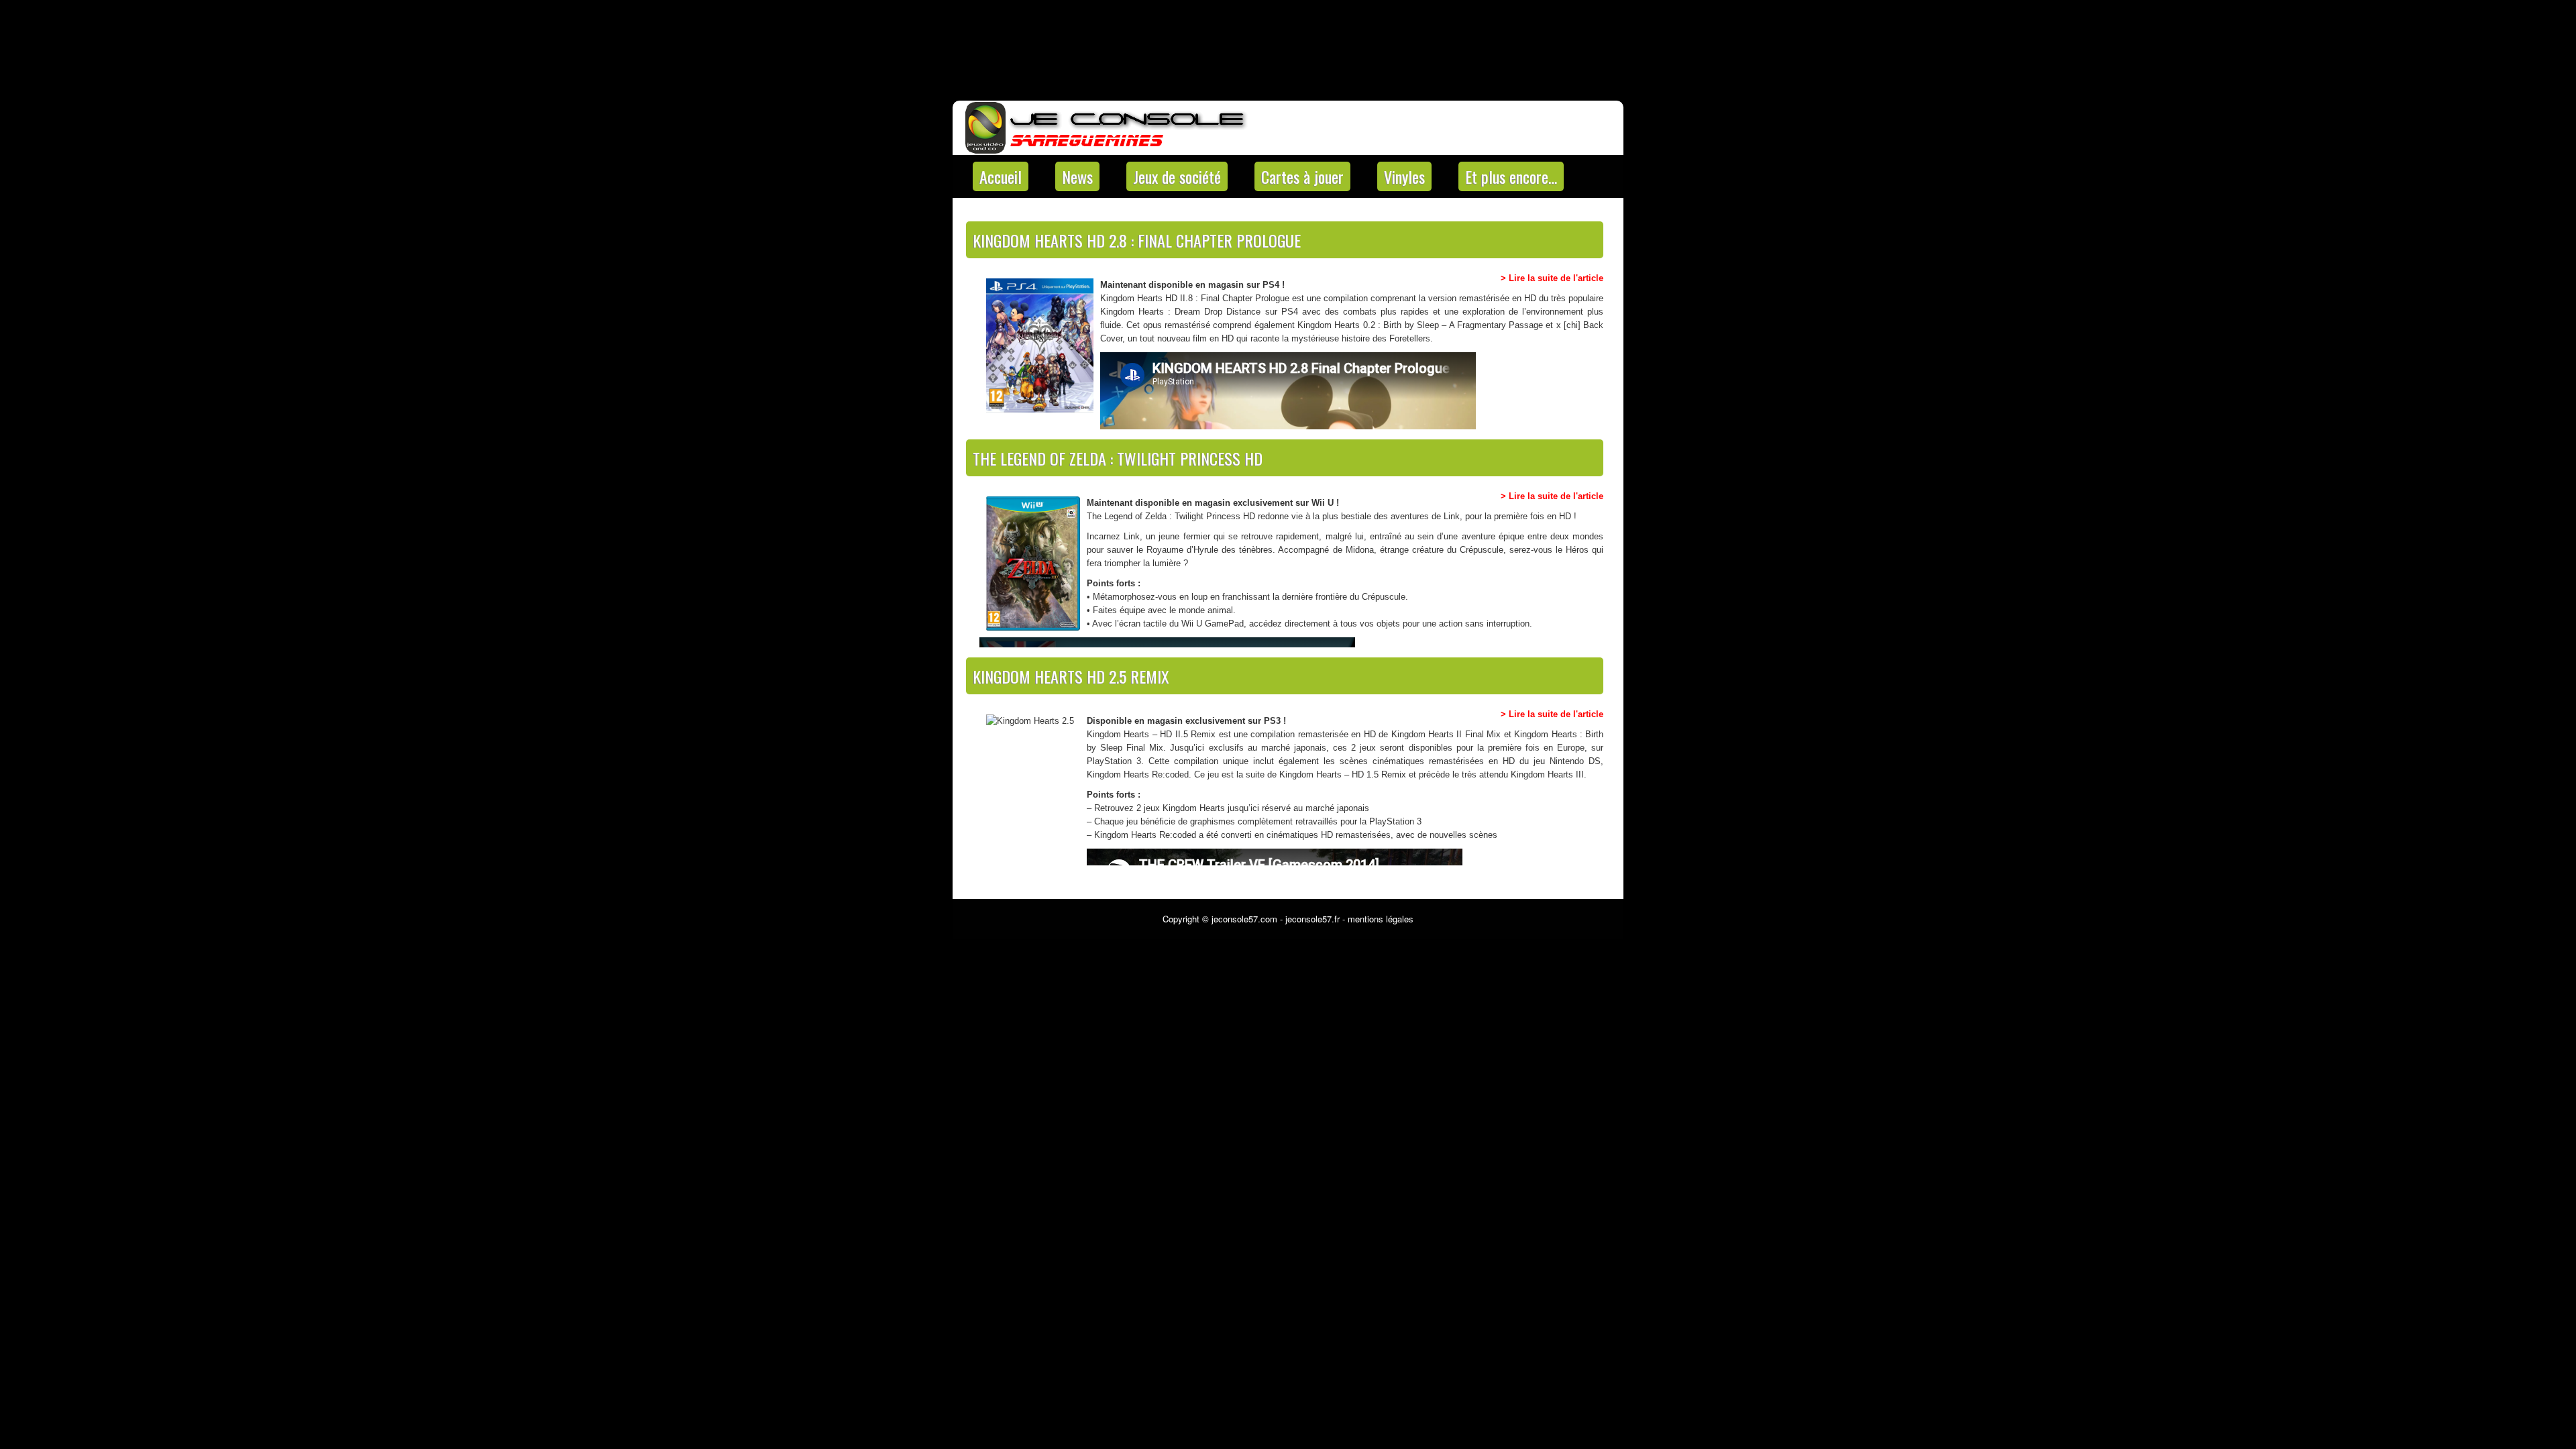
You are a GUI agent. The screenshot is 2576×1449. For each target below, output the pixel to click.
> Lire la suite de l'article (1552, 278)
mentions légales (1381, 919)
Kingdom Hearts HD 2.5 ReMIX (1071, 676)
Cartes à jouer (1302, 176)
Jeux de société (1177, 176)
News (1077, 176)
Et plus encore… (1511, 176)
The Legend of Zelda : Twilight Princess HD (1118, 458)
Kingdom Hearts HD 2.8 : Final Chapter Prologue (1137, 240)
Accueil (1001, 176)
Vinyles (1404, 176)
